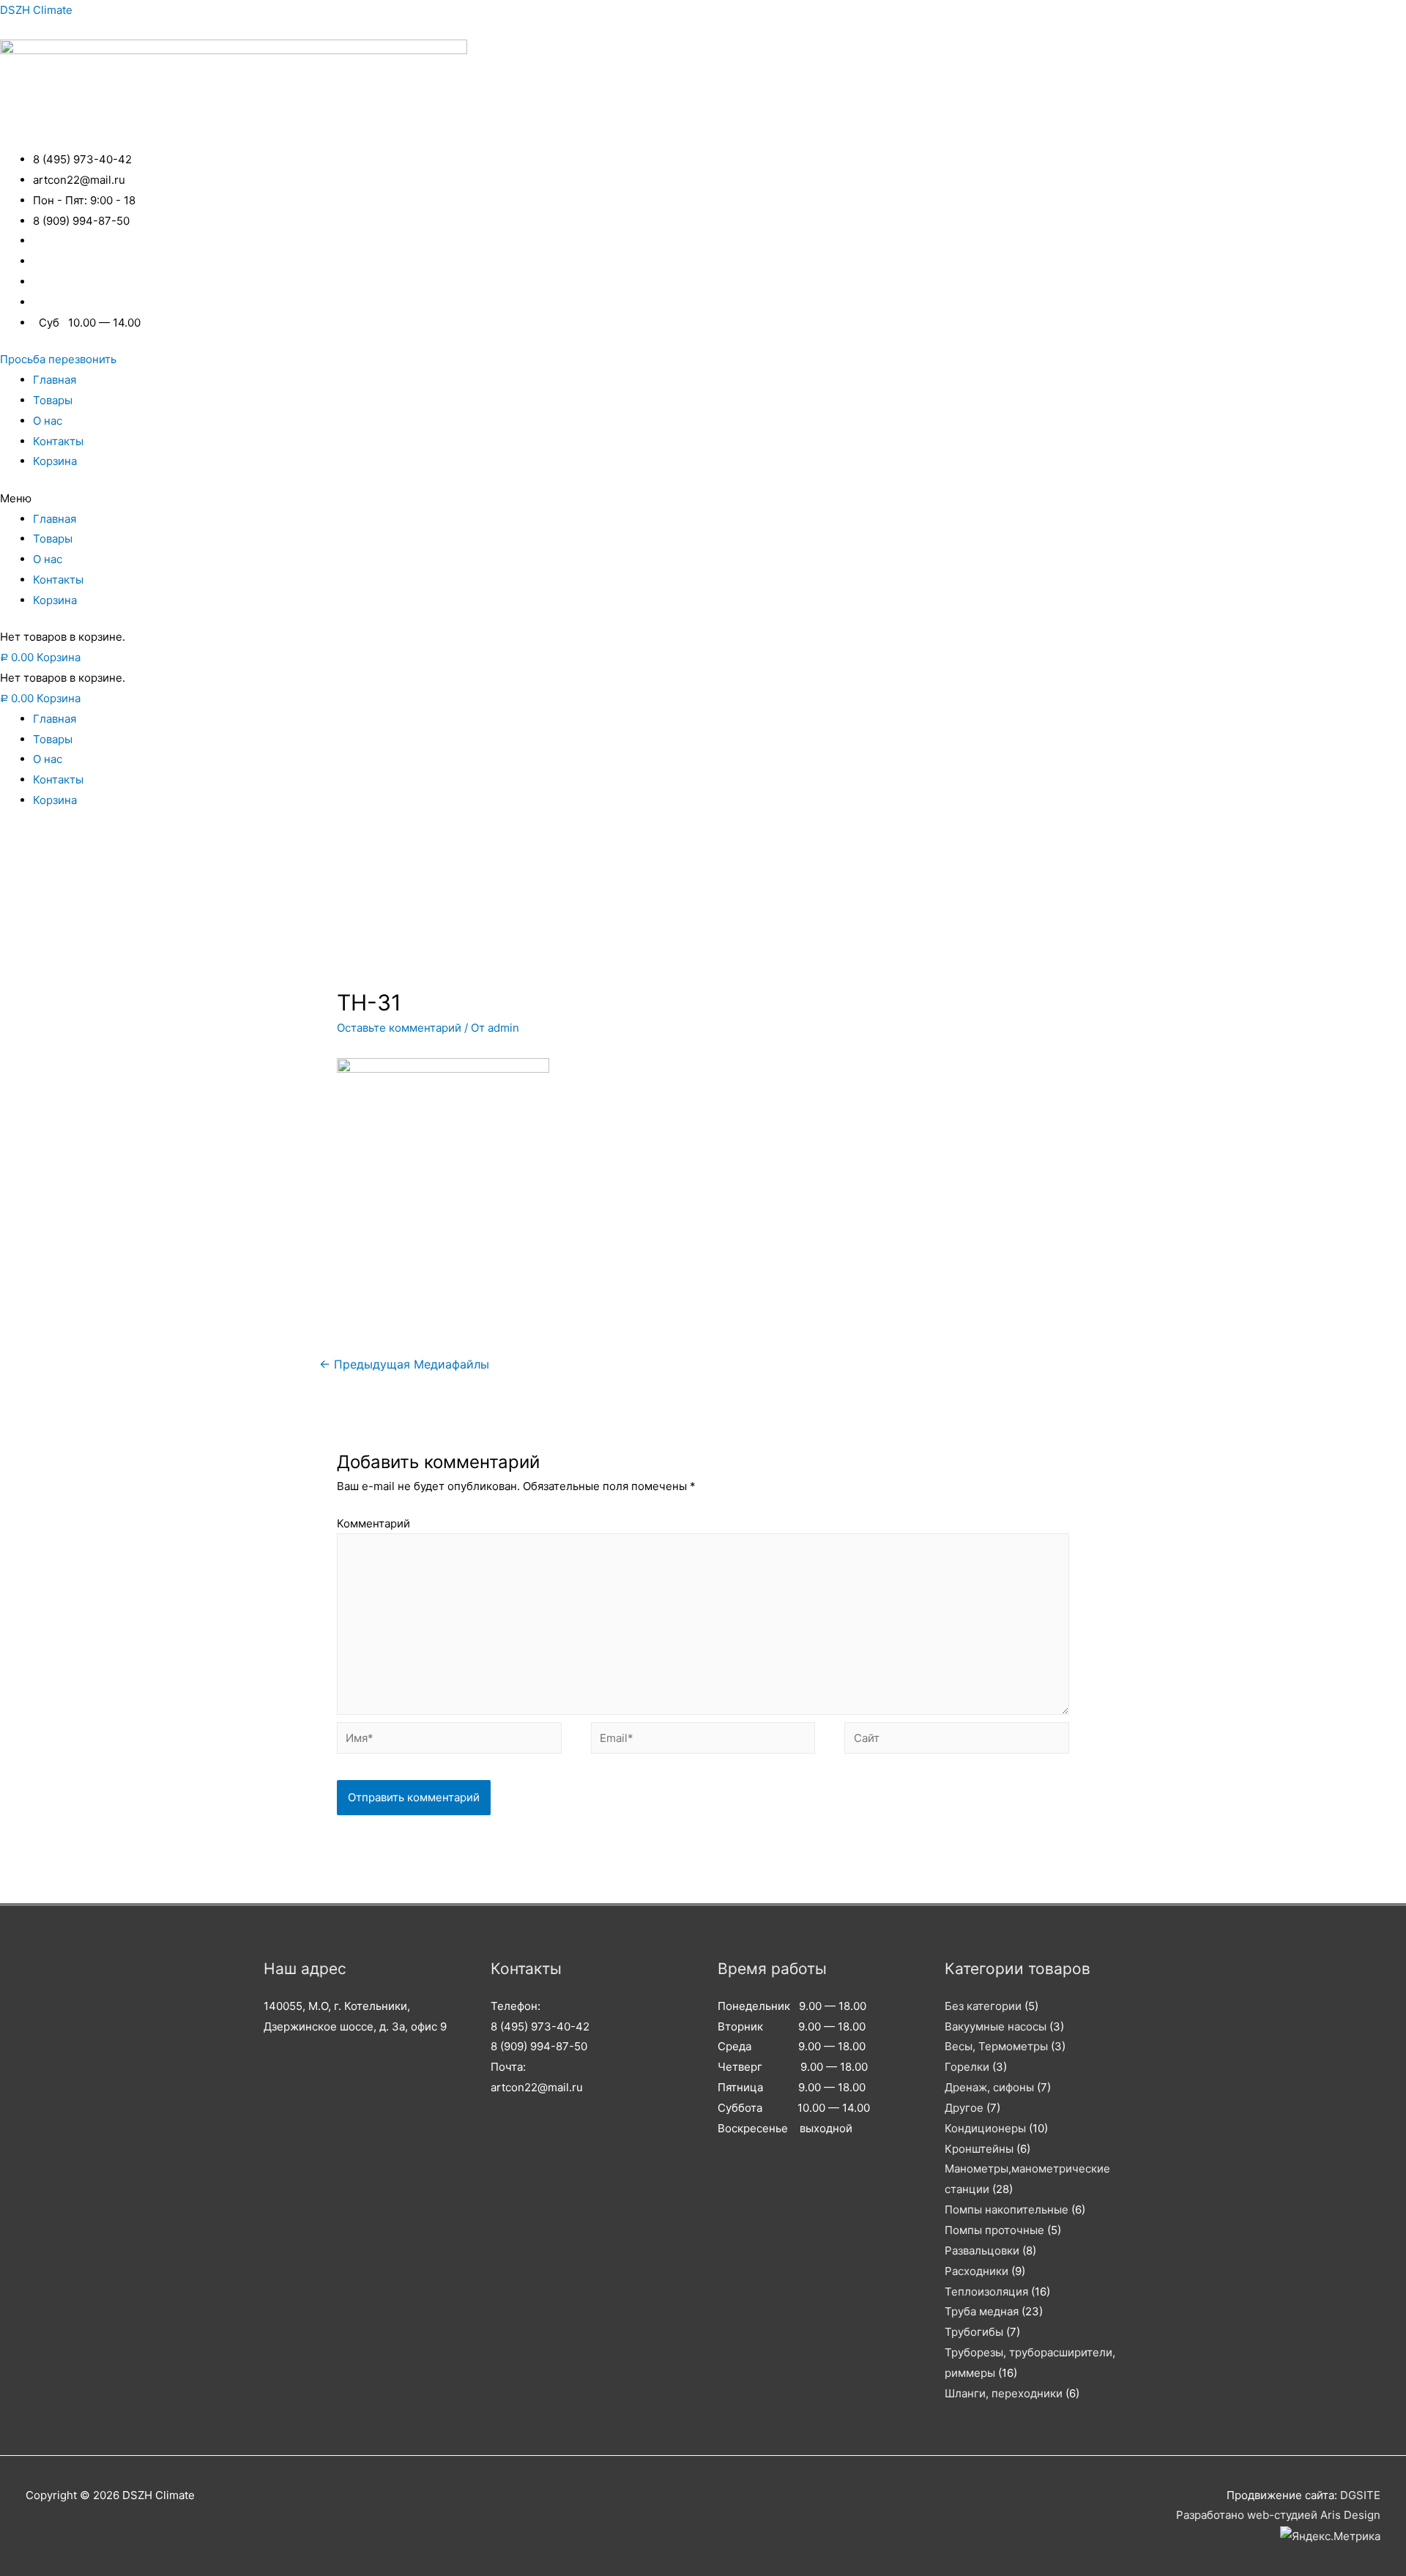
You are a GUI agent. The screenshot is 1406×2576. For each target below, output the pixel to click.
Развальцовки (982, 2251)
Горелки (967, 2067)
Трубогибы (974, 2332)
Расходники (977, 2271)
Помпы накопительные (1007, 2210)
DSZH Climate (36, 10)
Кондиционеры (985, 2128)
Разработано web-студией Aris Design (1278, 2515)
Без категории (983, 2006)
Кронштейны (979, 2149)
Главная (55, 380)
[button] (58, 359)
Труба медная (982, 2311)
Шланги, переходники (1004, 2393)
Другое (964, 2108)
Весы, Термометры (996, 2046)
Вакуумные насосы (996, 2026)
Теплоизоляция (986, 2292)
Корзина (55, 461)
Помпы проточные (994, 2230)
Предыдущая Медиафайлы (404, 1365)
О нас (48, 421)
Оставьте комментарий (399, 1028)
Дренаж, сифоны (989, 2087)
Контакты (58, 441)
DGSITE (1360, 2495)
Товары (53, 400)
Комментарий (373, 1523)
